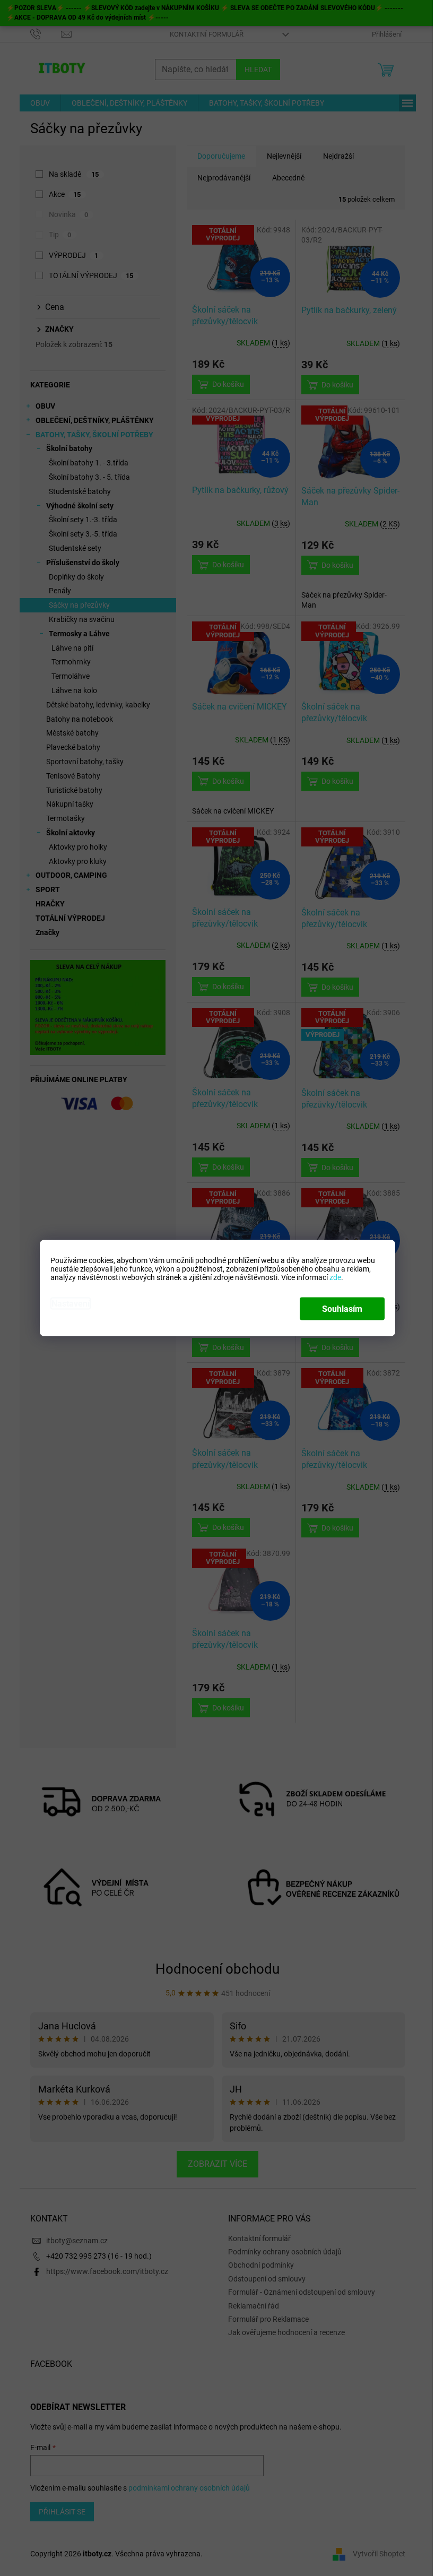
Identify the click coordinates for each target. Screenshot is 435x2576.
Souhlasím (342, 1309)
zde (335, 1277)
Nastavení (71, 1304)
